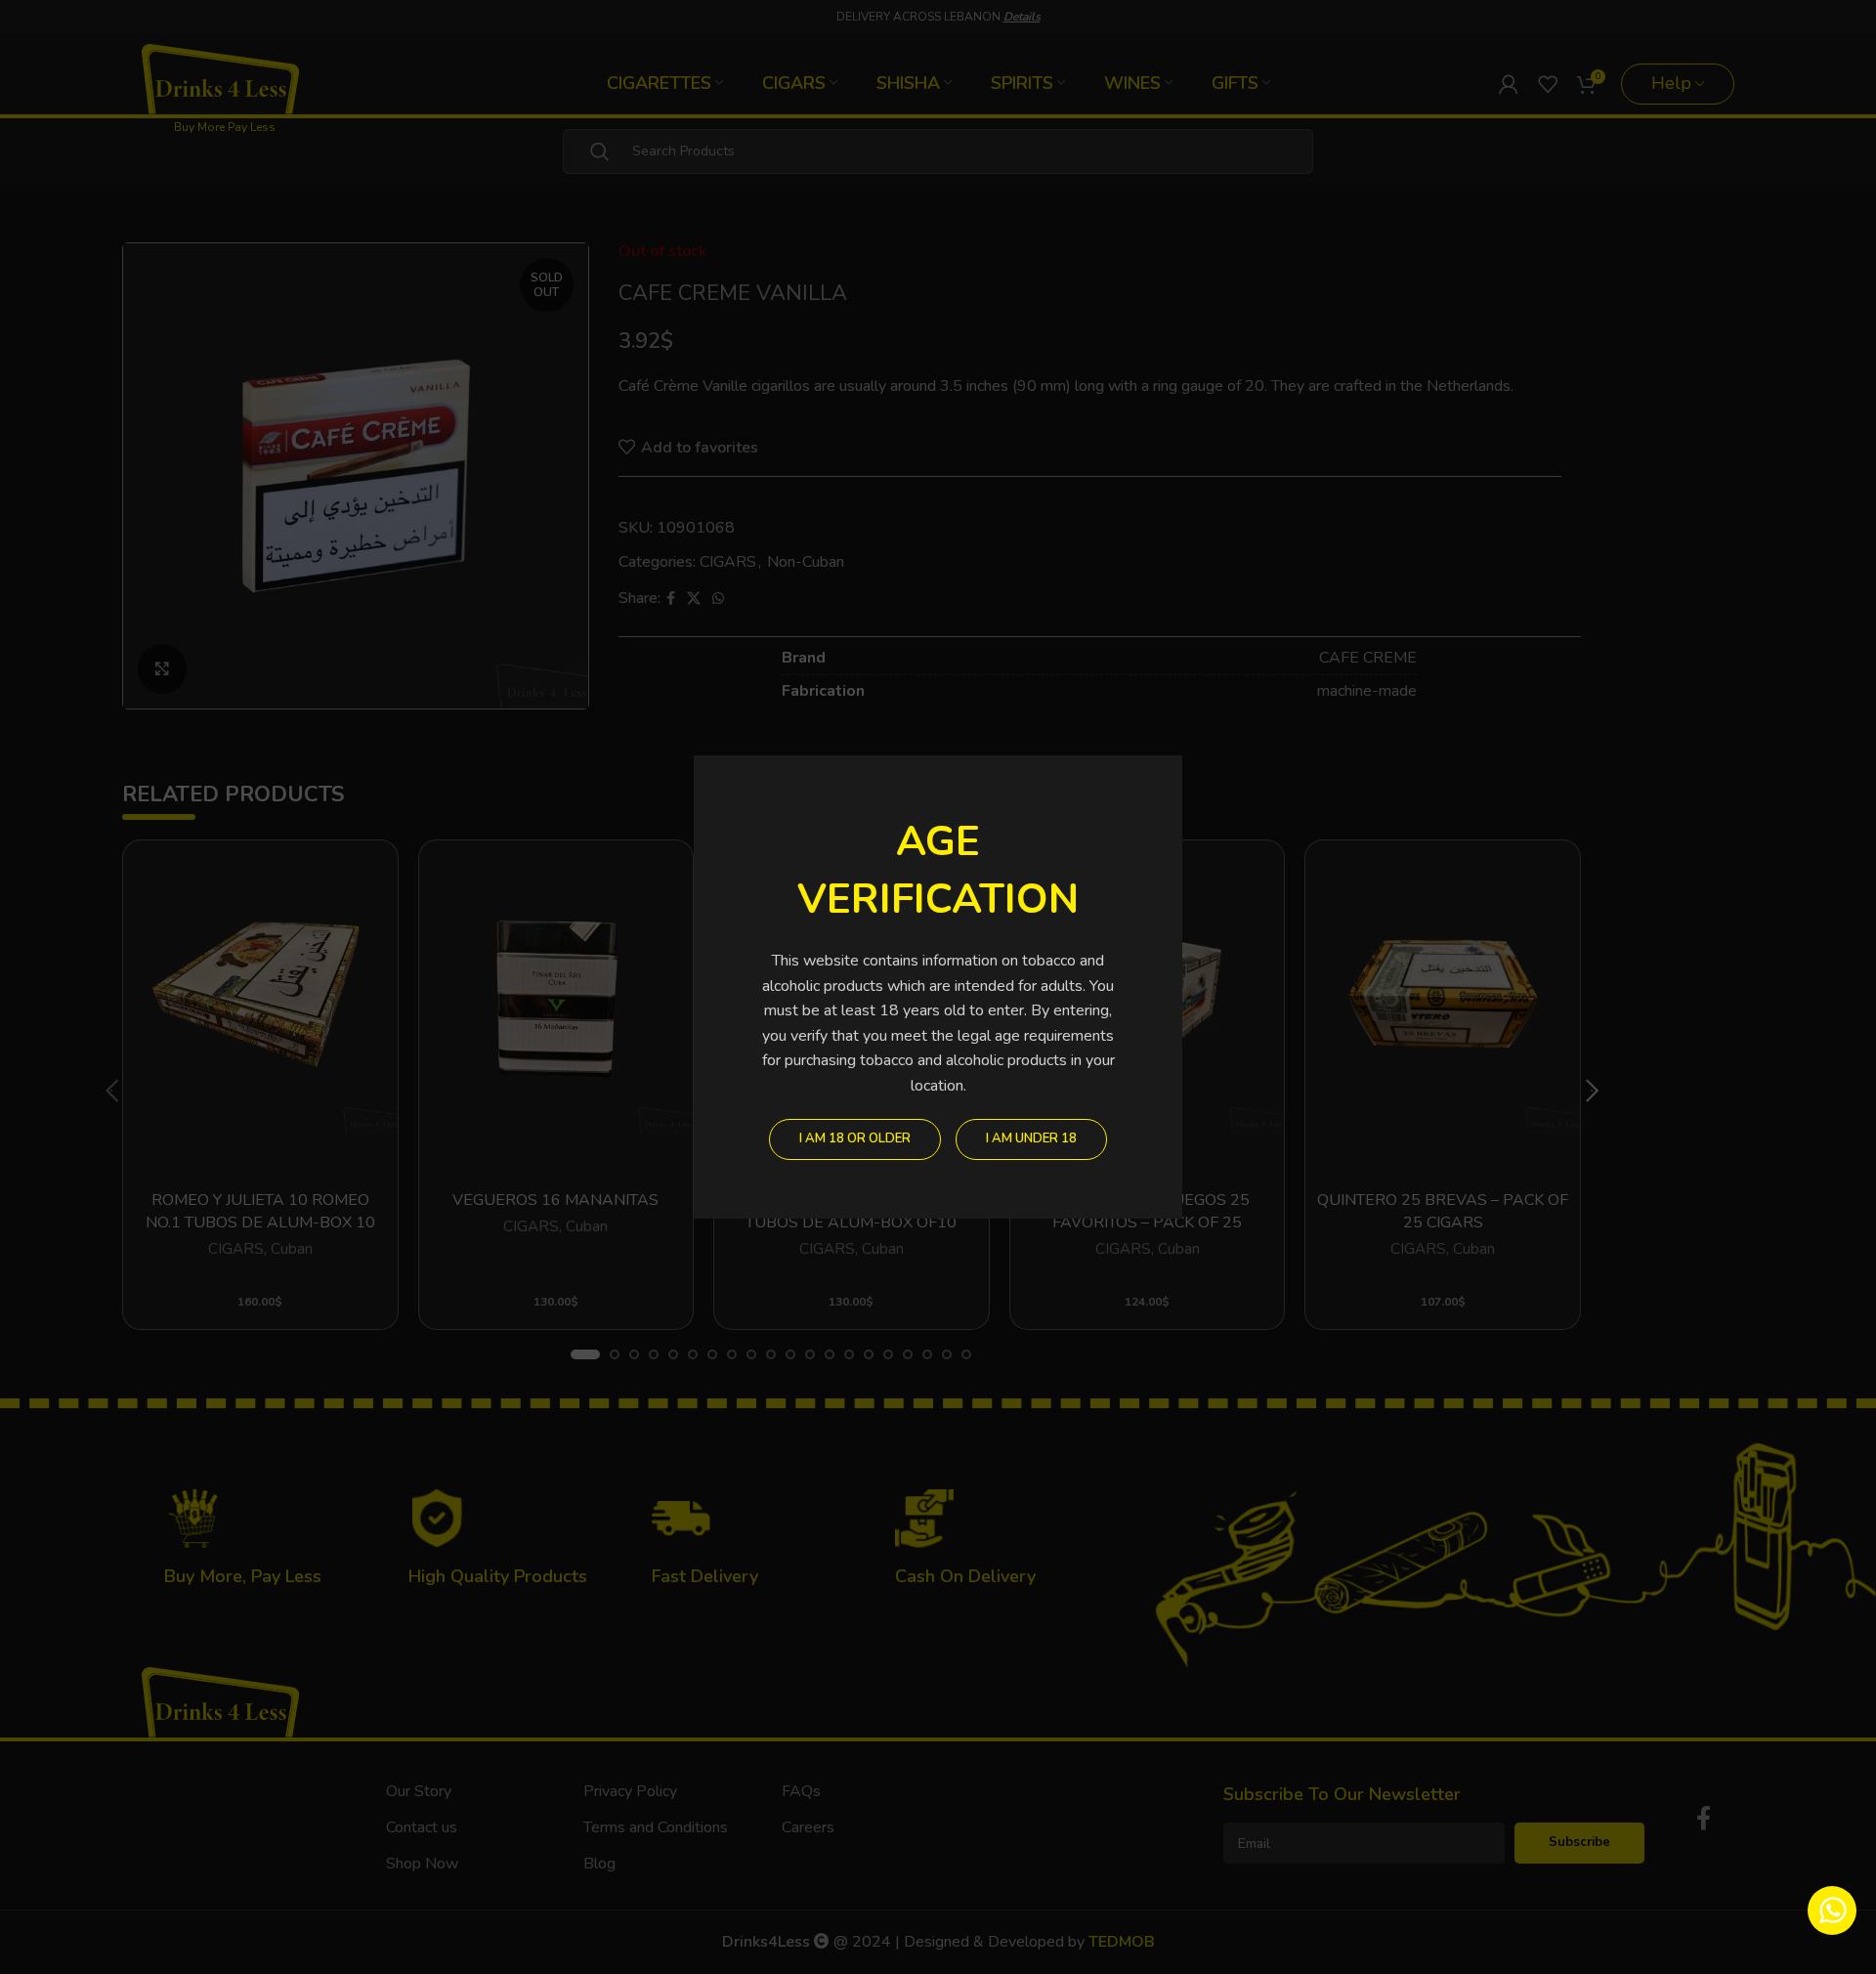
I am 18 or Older (855, 1138)
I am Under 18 (1031, 1138)
